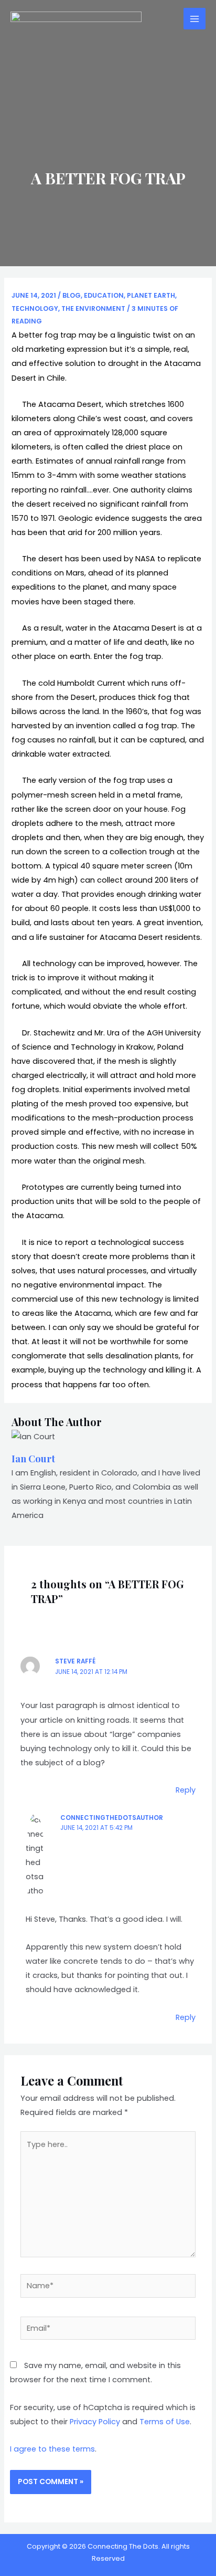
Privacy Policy (95, 2422)
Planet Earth (151, 295)
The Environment (93, 308)
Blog (72, 295)
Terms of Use (165, 2422)
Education (104, 295)
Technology (35, 308)
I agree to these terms (52, 2449)
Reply (186, 1790)
